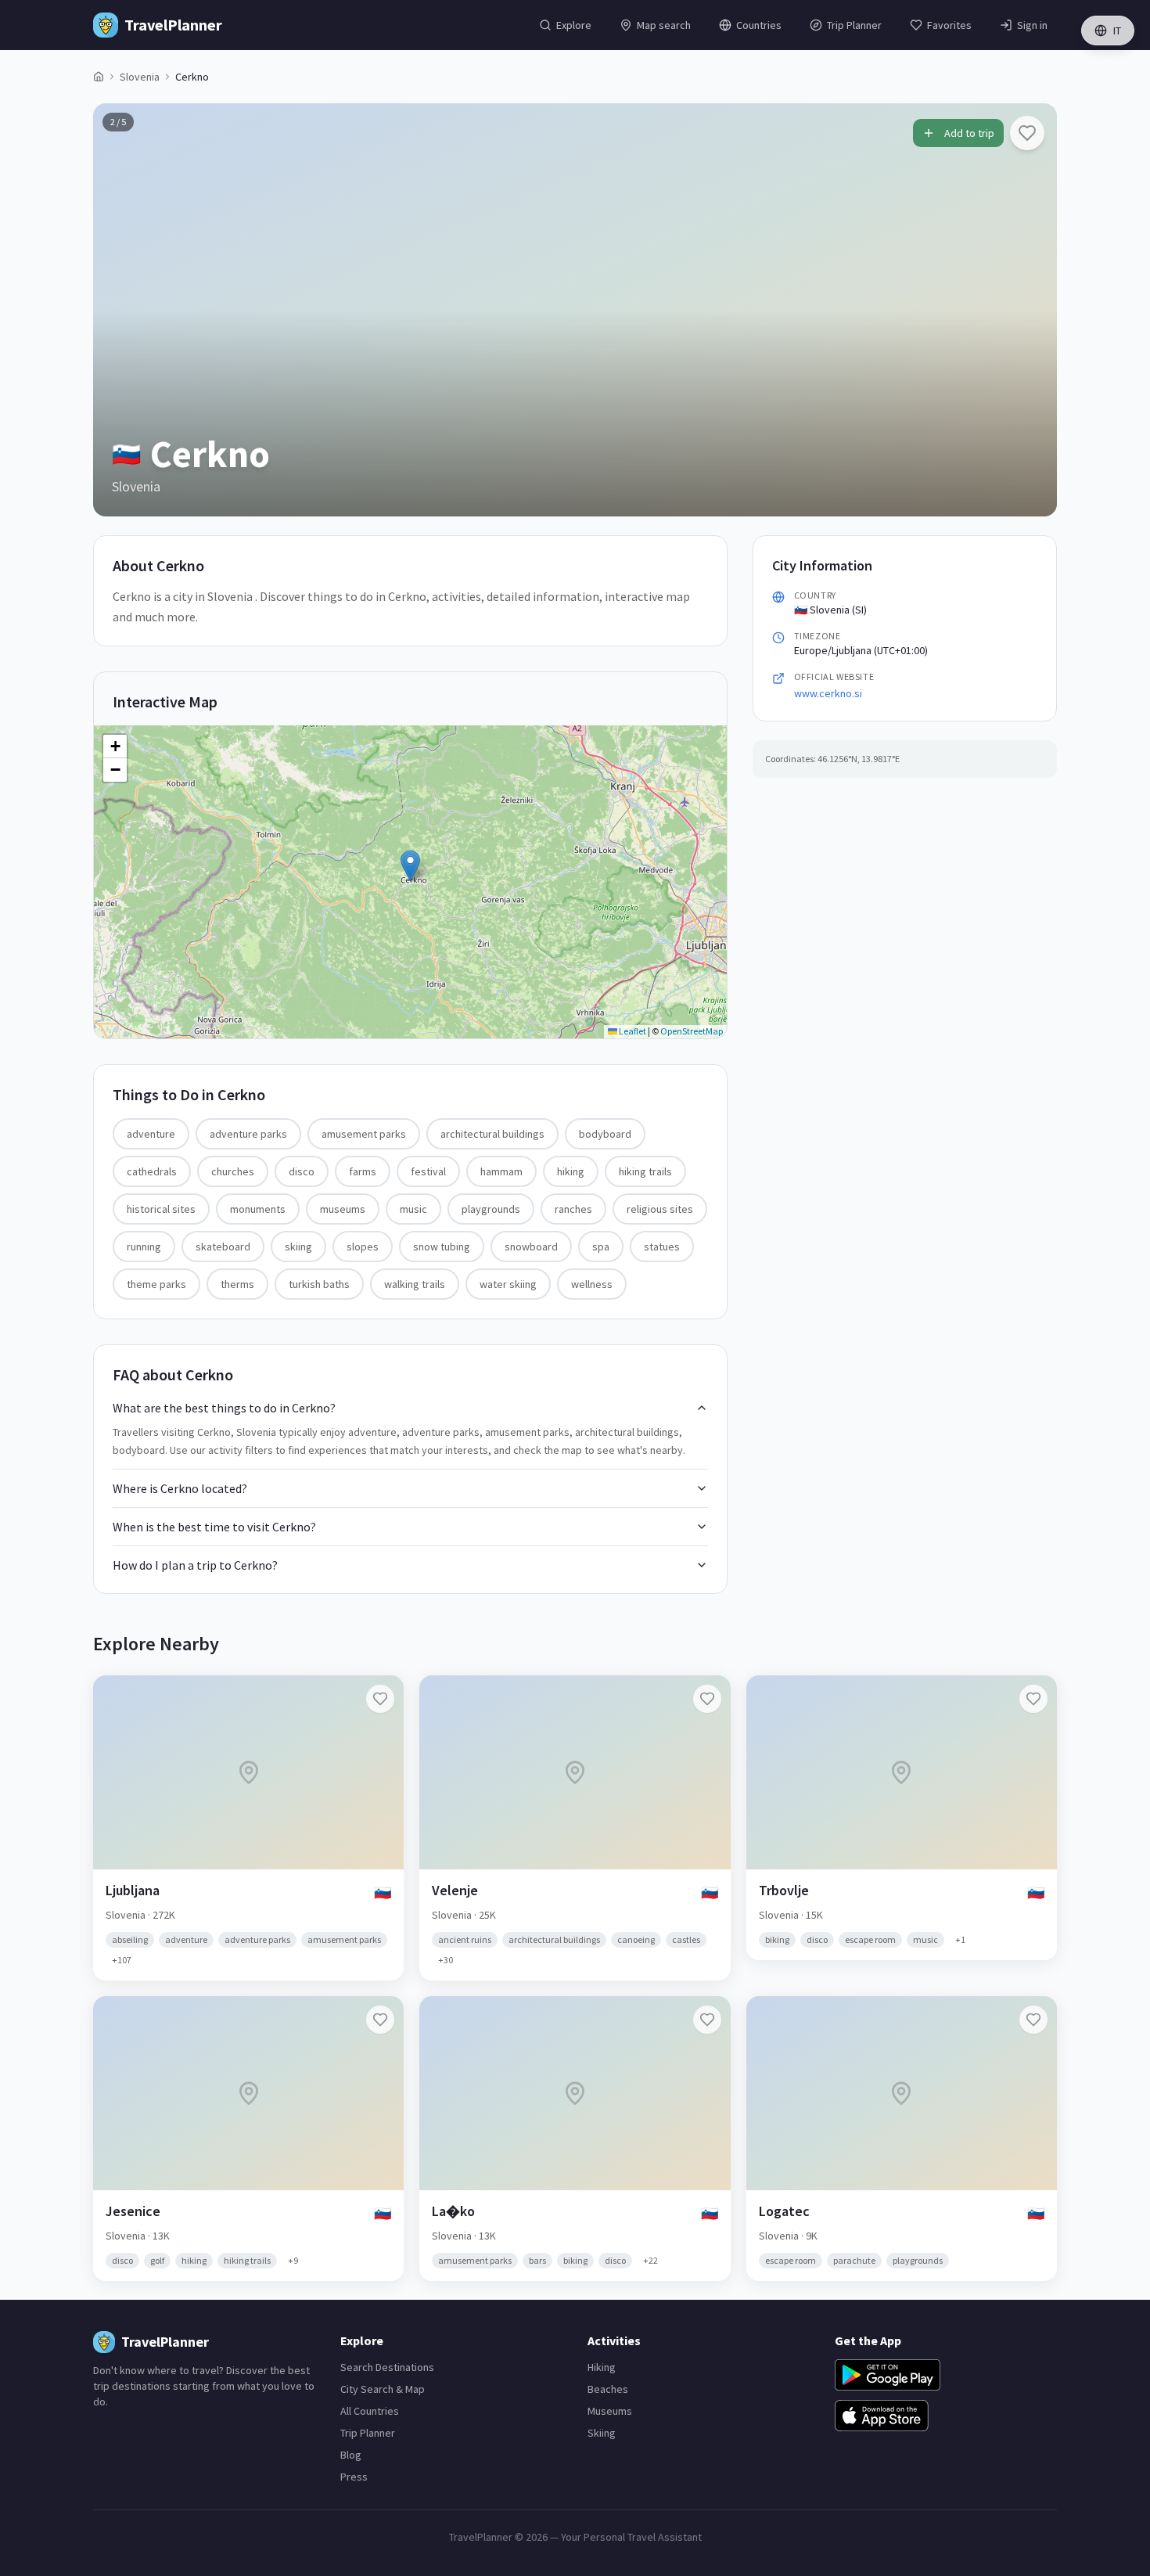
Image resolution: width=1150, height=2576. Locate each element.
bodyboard (605, 1134)
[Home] (99, 77)
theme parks (156, 1284)
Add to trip (969, 133)
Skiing (602, 2433)
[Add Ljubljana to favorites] (380, 1699)
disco (302, 1171)
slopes (363, 1247)
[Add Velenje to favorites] (707, 1699)
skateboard (223, 1247)
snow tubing (442, 1247)
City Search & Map (383, 2389)
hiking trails (645, 1171)
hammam (501, 1171)
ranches (573, 1209)
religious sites (660, 1209)
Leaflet (632, 1031)
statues (662, 1247)
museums (343, 1209)
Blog (351, 2455)
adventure (151, 1134)
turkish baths (319, 1284)
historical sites (161, 1209)
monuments (258, 1209)
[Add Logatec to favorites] (1033, 2020)
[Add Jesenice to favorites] (380, 2020)
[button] (410, 866)
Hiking (602, 2367)
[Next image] (1032, 310)
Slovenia (140, 77)
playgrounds (491, 1209)
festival (428, 1171)
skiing (298, 1247)
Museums (610, 2411)
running (144, 1247)
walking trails (415, 1284)
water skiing (508, 1284)
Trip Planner (368, 2433)
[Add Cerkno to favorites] (1027, 133)
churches (233, 1171)
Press (354, 2477)
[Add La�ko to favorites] (707, 2020)
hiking (571, 1171)
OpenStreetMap (692, 1031)
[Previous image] (118, 310)
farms (363, 1171)
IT (1117, 31)
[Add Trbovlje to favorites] (1033, 1699)
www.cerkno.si (828, 693)
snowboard (531, 1247)
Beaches (608, 2389)
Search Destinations (387, 2367)
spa (601, 1247)
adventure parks (248, 1134)
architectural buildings (492, 1134)
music (413, 1209)
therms (237, 1284)
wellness (592, 1284)
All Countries (370, 2411)
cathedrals (152, 1171)
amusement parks (364, 1134)
